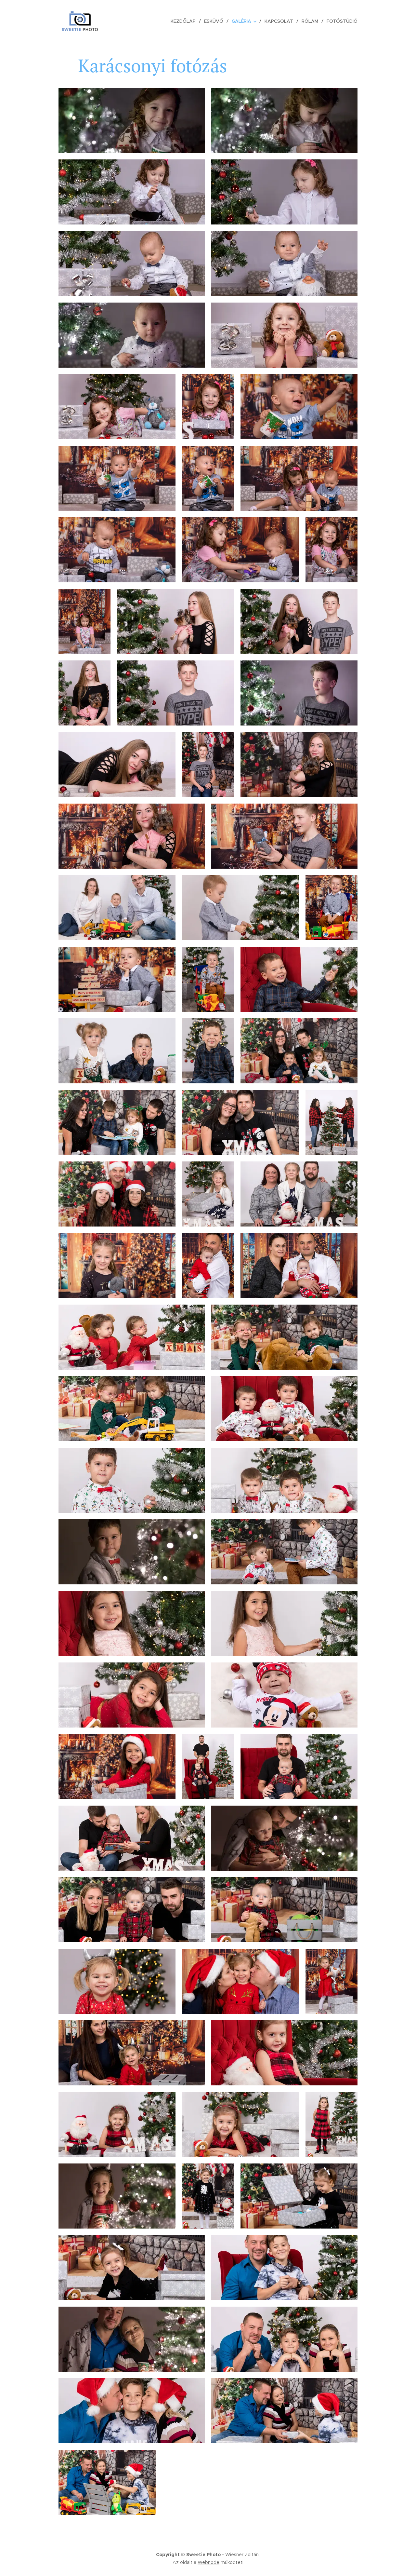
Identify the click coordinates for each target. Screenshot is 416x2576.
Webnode (208, 2562)
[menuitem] (185, 21)
